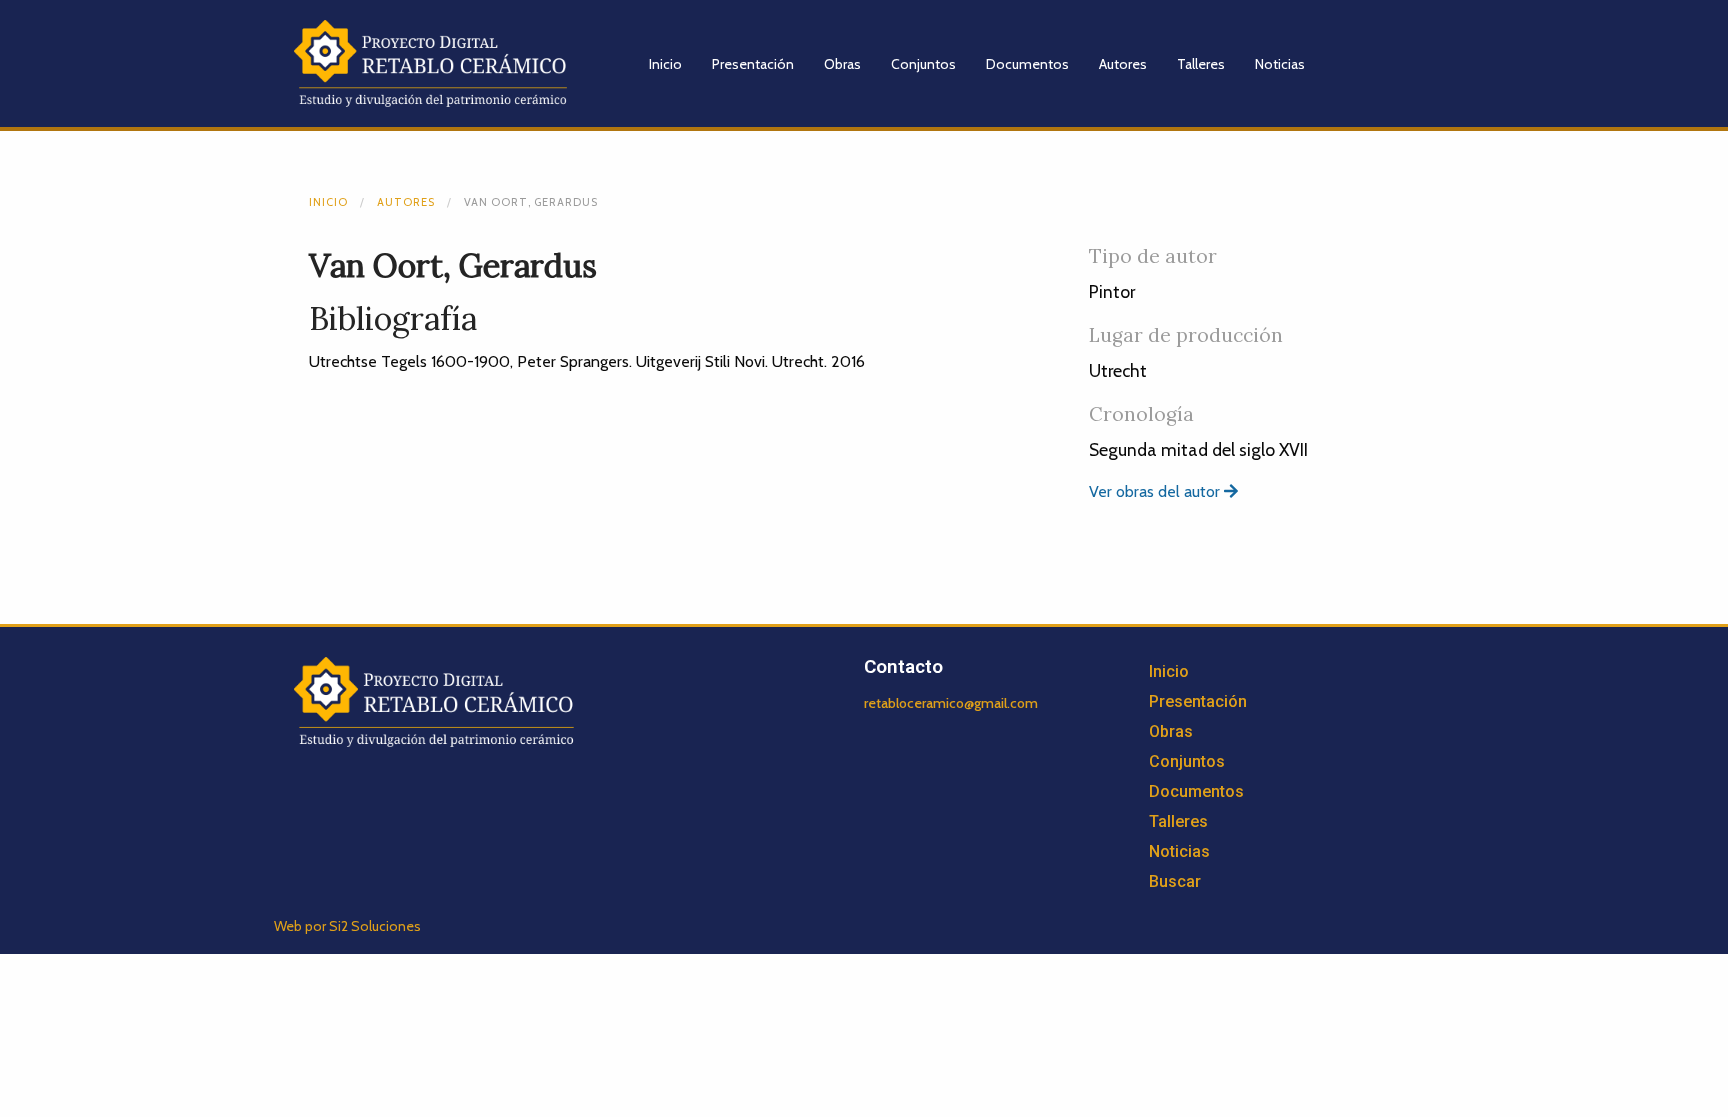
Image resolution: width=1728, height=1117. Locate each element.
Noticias (1280, 64)
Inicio (665, 64)
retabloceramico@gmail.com (951, 703)
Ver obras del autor (1156, 491)
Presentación (753, 64)
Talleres (1201, 64)
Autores (1123, 64)
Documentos (1027, 64)
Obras (842, 64)
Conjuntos (923, 64)
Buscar (1175, 881)
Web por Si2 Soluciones (347, 926)
